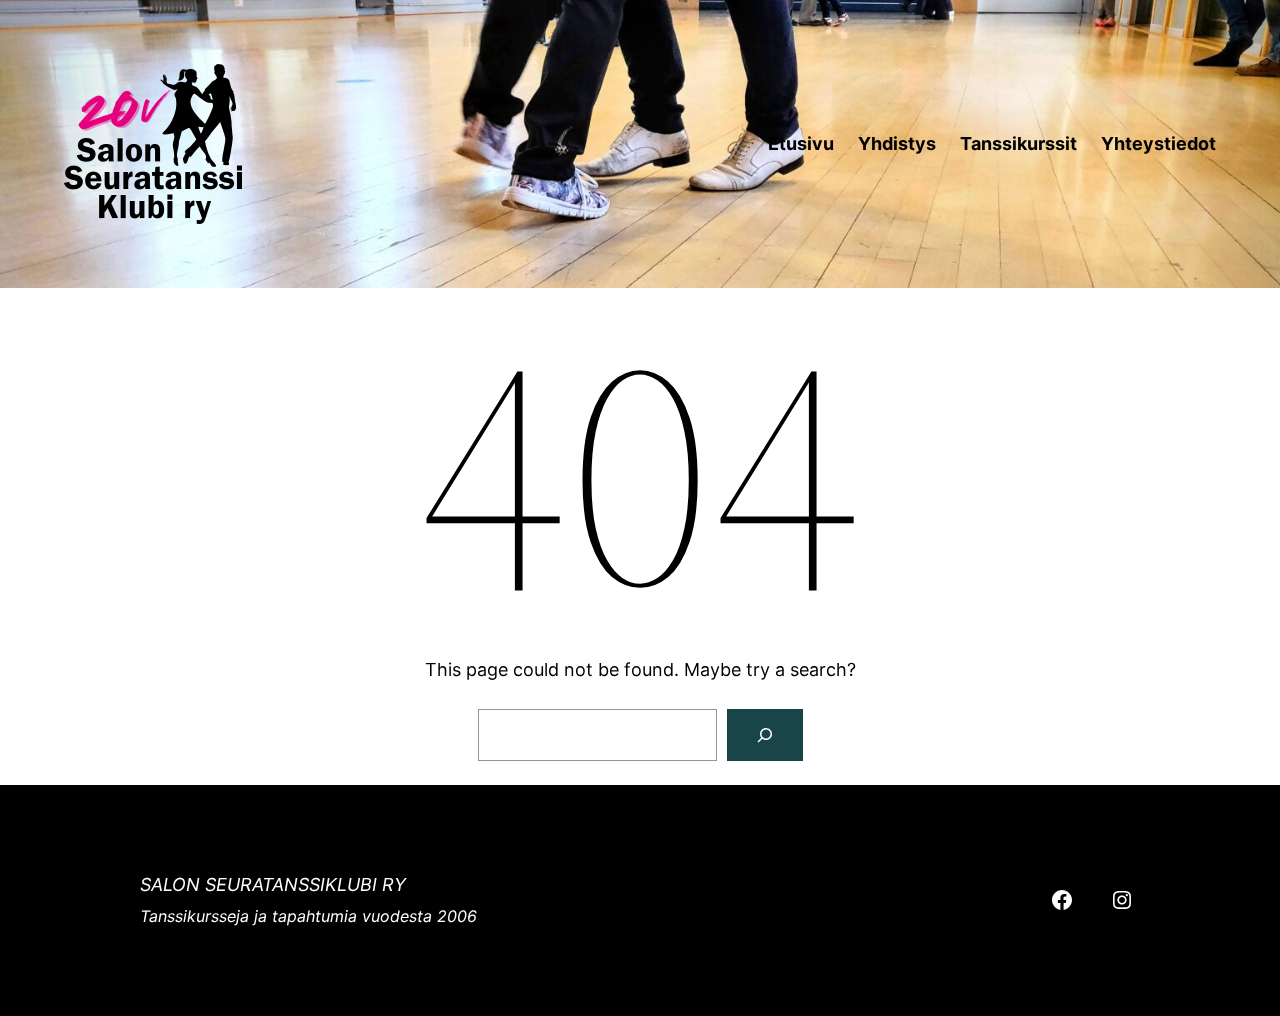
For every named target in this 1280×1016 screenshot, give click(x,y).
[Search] (765, 735)
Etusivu (801, 143)
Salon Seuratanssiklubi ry (273, 884)
